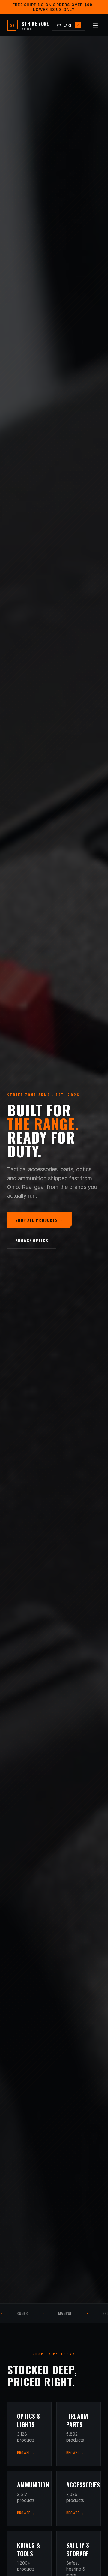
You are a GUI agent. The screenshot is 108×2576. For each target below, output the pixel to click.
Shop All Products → (40, 1220)
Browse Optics (32, 1240)
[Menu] (95, 25)
